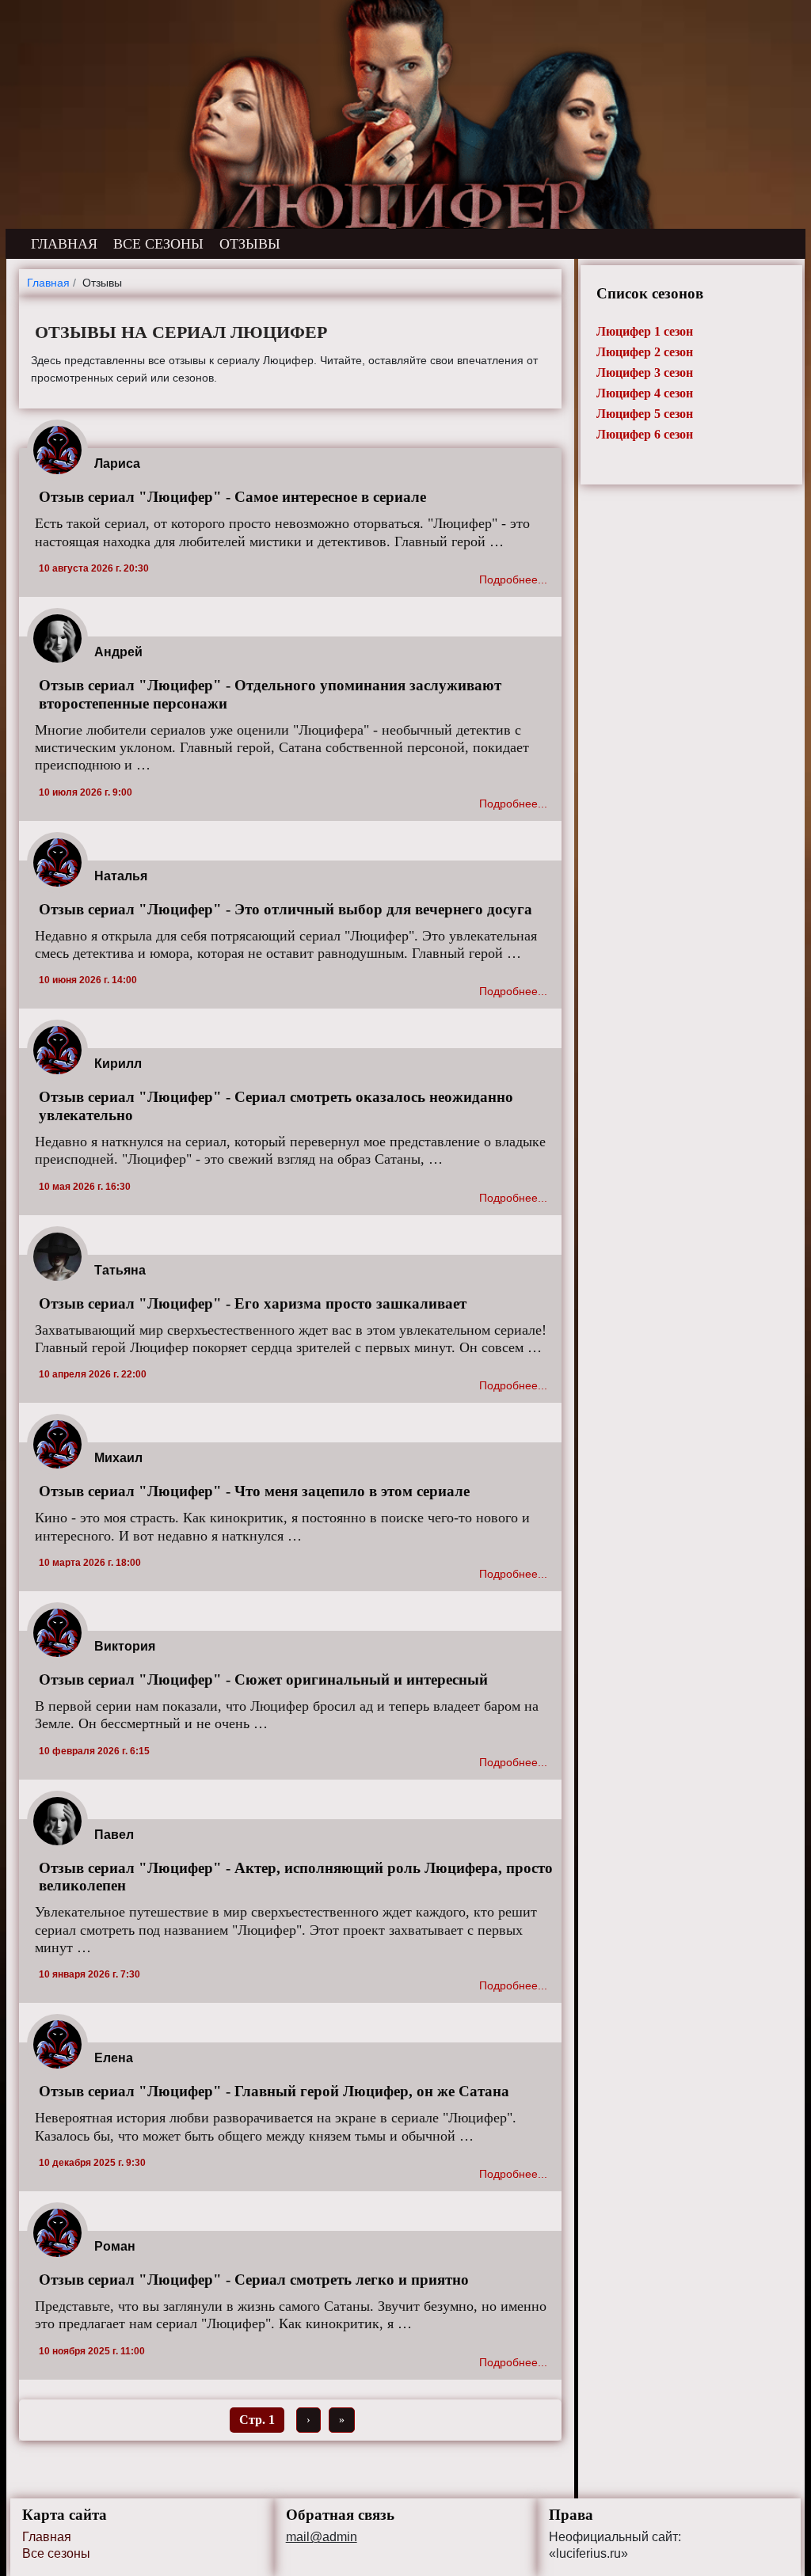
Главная (47, 2537)
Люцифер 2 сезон (645, 352)
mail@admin (322, 2537)
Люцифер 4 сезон (645, 393)
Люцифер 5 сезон (645, 414)
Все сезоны (56, 2553)
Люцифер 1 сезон (645, 331)
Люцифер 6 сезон (645, 434)
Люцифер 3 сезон (645, 372)
